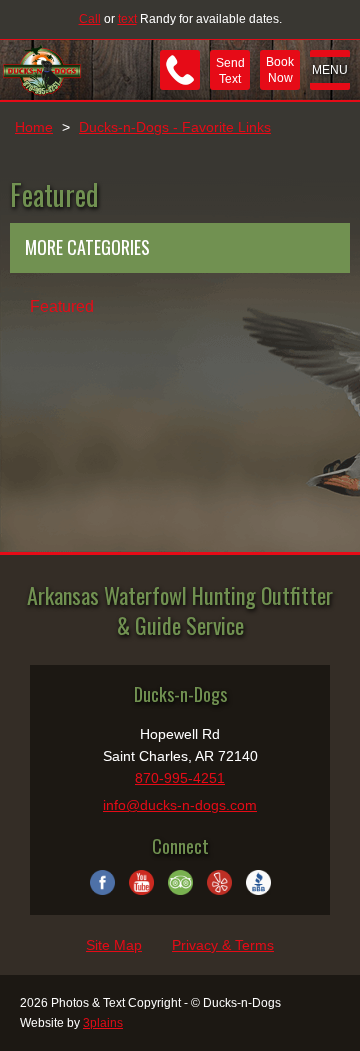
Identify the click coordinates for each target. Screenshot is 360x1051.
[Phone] (180, 70)
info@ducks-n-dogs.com (180, 805)
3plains (103, 1023)
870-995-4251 (180, 778)
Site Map (114, 945)
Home (34, 127)
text (127, 19)
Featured (62, 306)
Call (90, 19)
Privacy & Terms (223, 945)
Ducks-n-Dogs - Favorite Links (175, 127)
